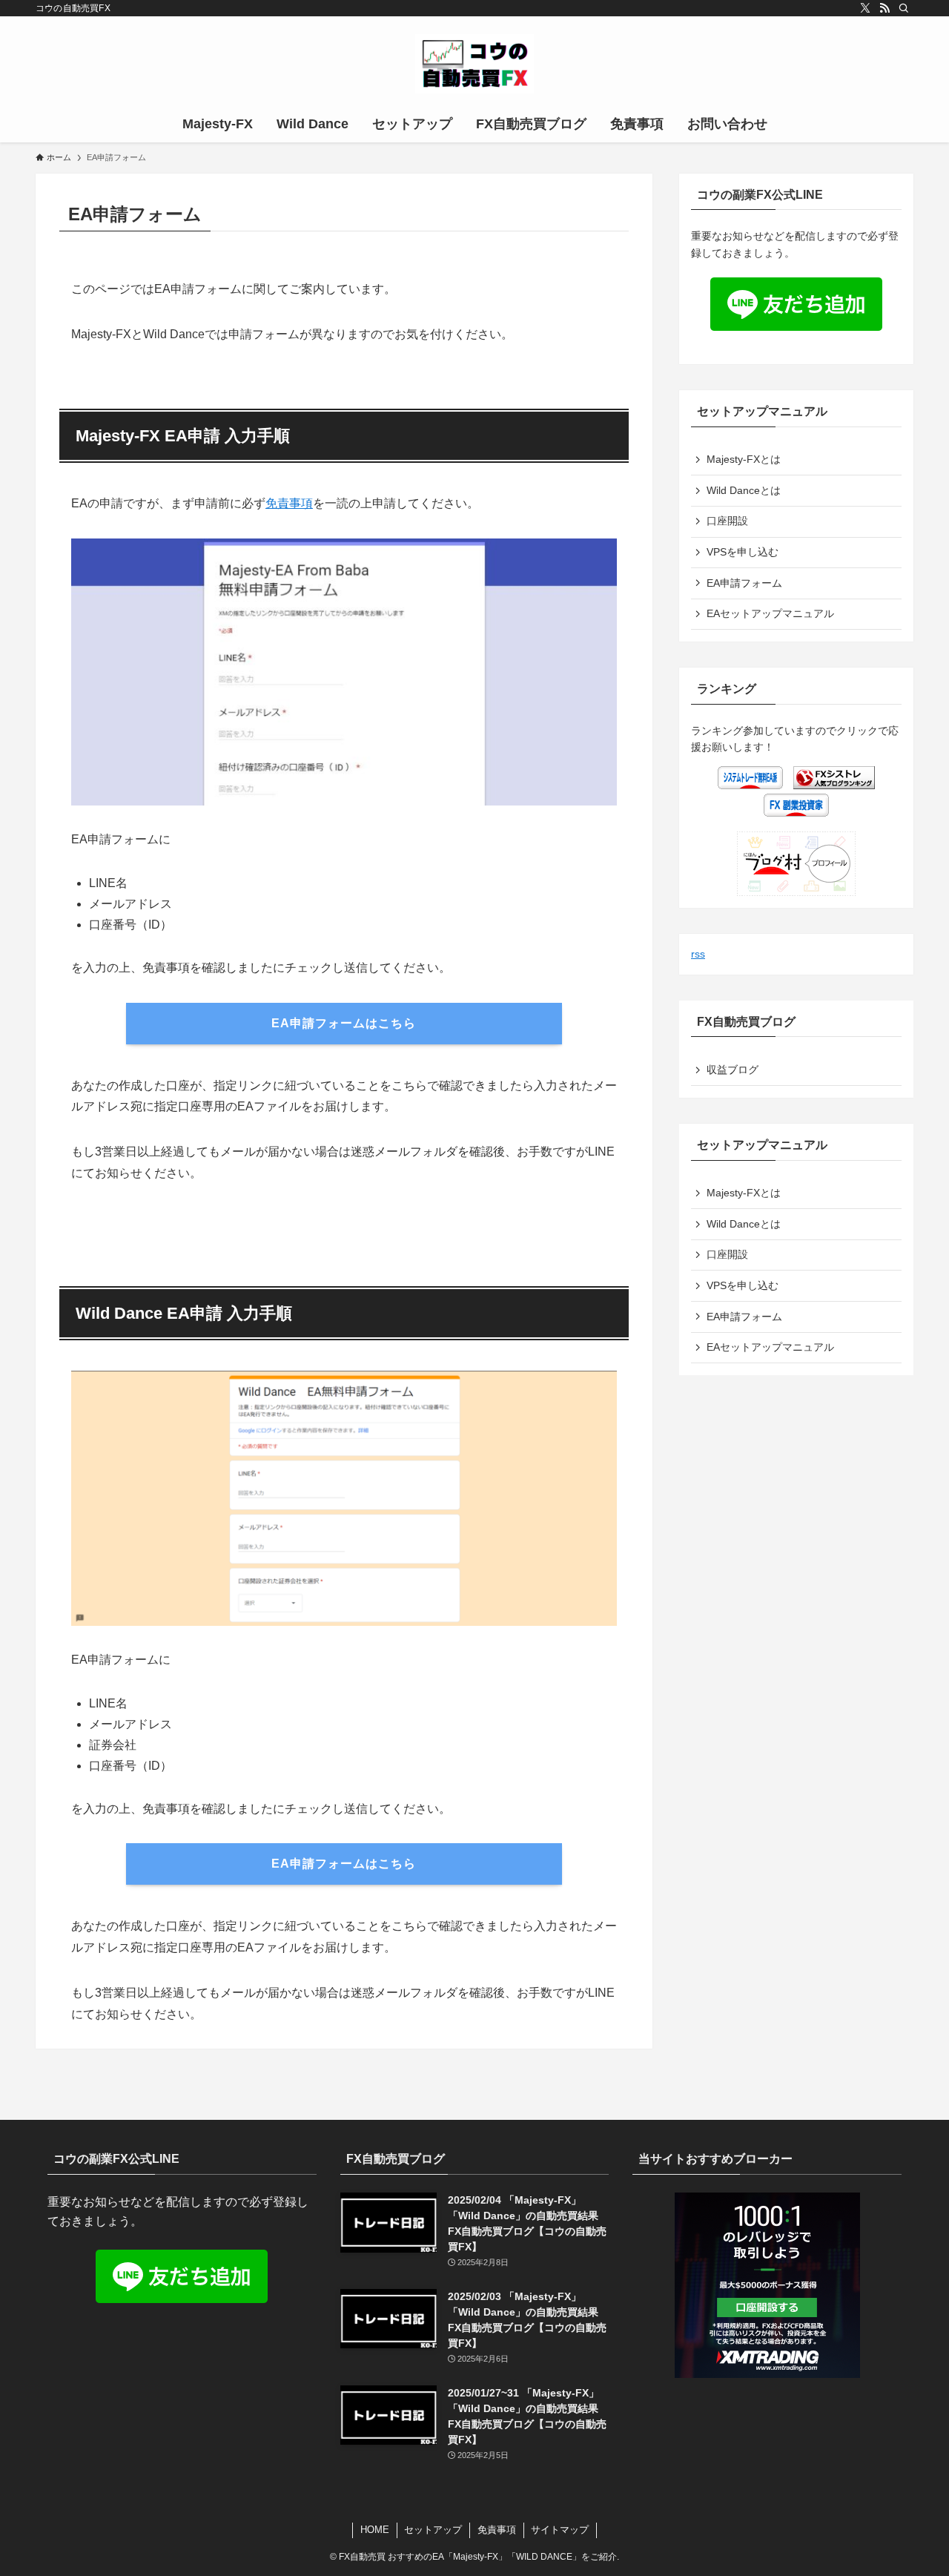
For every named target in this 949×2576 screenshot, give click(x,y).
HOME (375, 2530)
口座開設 (727, 521)
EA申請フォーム (744, 583)
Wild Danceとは (744, 490)
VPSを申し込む (743, 552)
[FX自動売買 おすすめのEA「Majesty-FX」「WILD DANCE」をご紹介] (474, 64)
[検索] (904, 8)
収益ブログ (733, 1070)
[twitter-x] (865, 8)
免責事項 (289, 503)
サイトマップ (560, 2530)
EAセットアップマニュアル (770, 613)
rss (698, 954)
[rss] (884, 8)
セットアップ (433, 2530)
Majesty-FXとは (744, 459)
